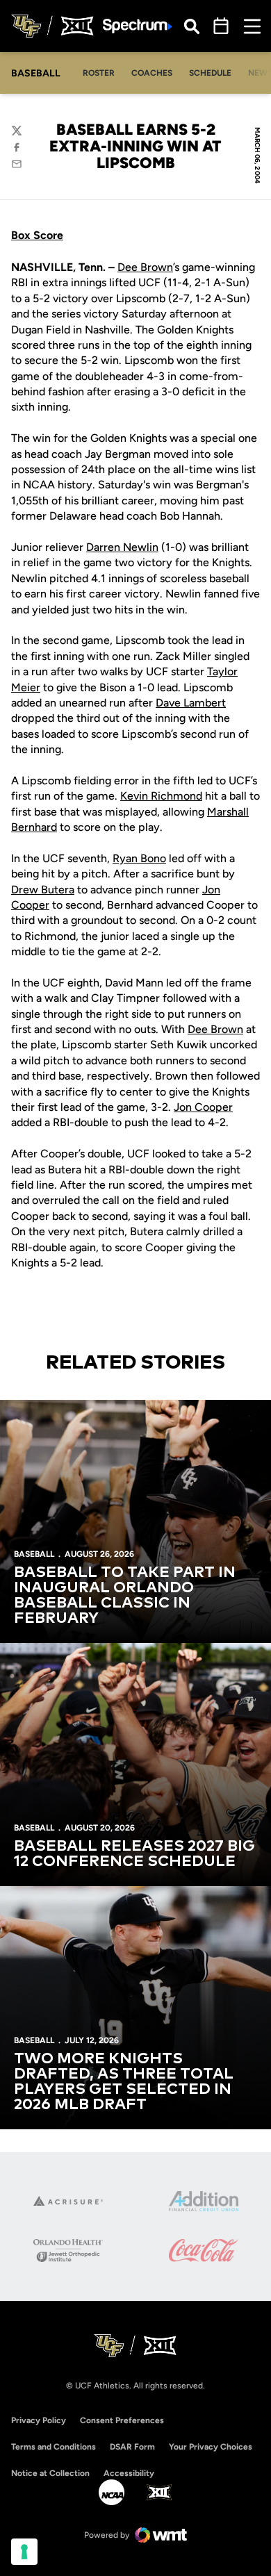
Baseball (34, 1554)
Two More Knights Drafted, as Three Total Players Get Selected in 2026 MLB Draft (124, 2082)
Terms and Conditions (54, 2447)
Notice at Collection (50, 2473)
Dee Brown (145, 267)
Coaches (152, 73)
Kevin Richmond (161, 796)
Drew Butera (43, 890)
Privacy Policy (39, 2420)
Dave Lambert (191, 703)
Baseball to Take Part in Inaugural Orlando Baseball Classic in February (125, 1596)
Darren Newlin (122, 547)
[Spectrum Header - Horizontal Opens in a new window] (138, 26)
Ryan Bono (139, 858)
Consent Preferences (122, 2420)
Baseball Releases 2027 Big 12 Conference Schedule (134, 1854)
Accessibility (129, 2473)
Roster (99, 73)
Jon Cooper (203, 1107)
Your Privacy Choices (211, 2447)
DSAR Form (132, 2447)
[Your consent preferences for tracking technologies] (24, 2552)
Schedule (210, 73)
